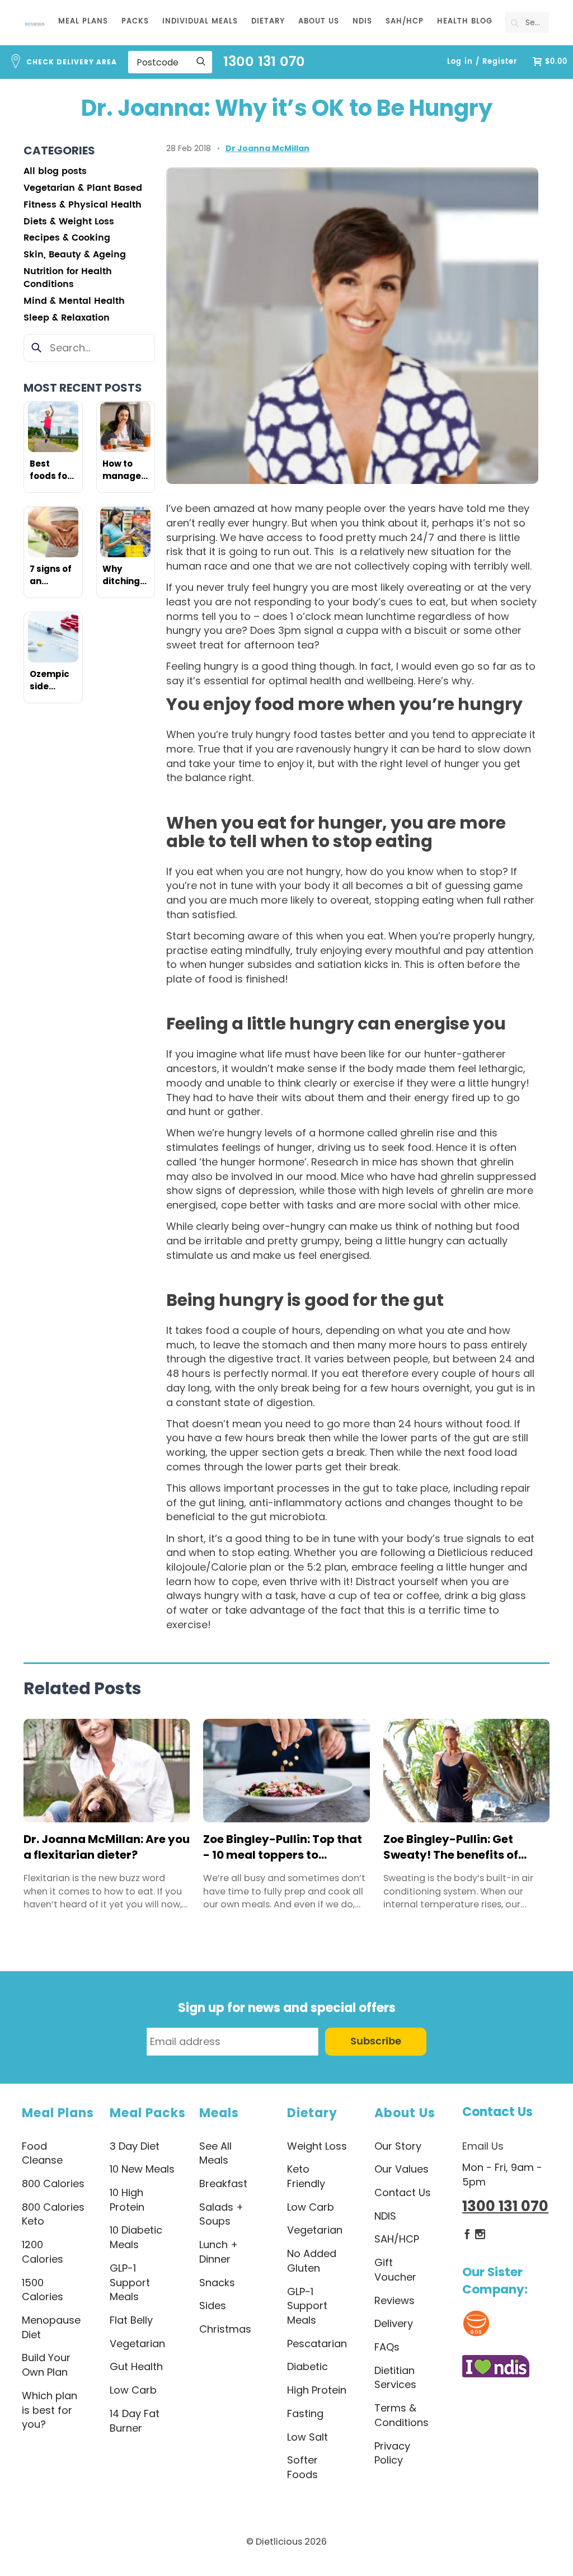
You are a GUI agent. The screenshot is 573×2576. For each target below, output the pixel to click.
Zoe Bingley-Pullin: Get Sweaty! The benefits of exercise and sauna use (451, 1847)
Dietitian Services (395, 2378)
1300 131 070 (264, 62)
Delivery (394, 2323)
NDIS (385, 2216)
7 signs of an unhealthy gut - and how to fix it (53, 575)
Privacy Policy (392, 2453)
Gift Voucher (395, 2270)
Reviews (394, 2300)
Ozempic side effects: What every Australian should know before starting (53, 680)
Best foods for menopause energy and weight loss (53, 470)
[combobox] (527, 22)
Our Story (398, 2146)
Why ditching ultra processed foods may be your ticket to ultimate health (126, 575)
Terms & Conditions (401, 2415)
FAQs (387, 2347)
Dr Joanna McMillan (267, 148)
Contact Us (497, 2112)
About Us (405, 2113)
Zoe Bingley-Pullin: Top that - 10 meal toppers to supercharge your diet (283, 1847)
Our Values (401, 2169)
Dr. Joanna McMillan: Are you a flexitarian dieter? (107, 1847)
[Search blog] (37, 348)
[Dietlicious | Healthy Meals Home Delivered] (35, 24)
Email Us (483, 2146)
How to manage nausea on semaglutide (126, 470)
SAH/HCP (397, 2239)
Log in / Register (482, 62)
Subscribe (376, 2041)
